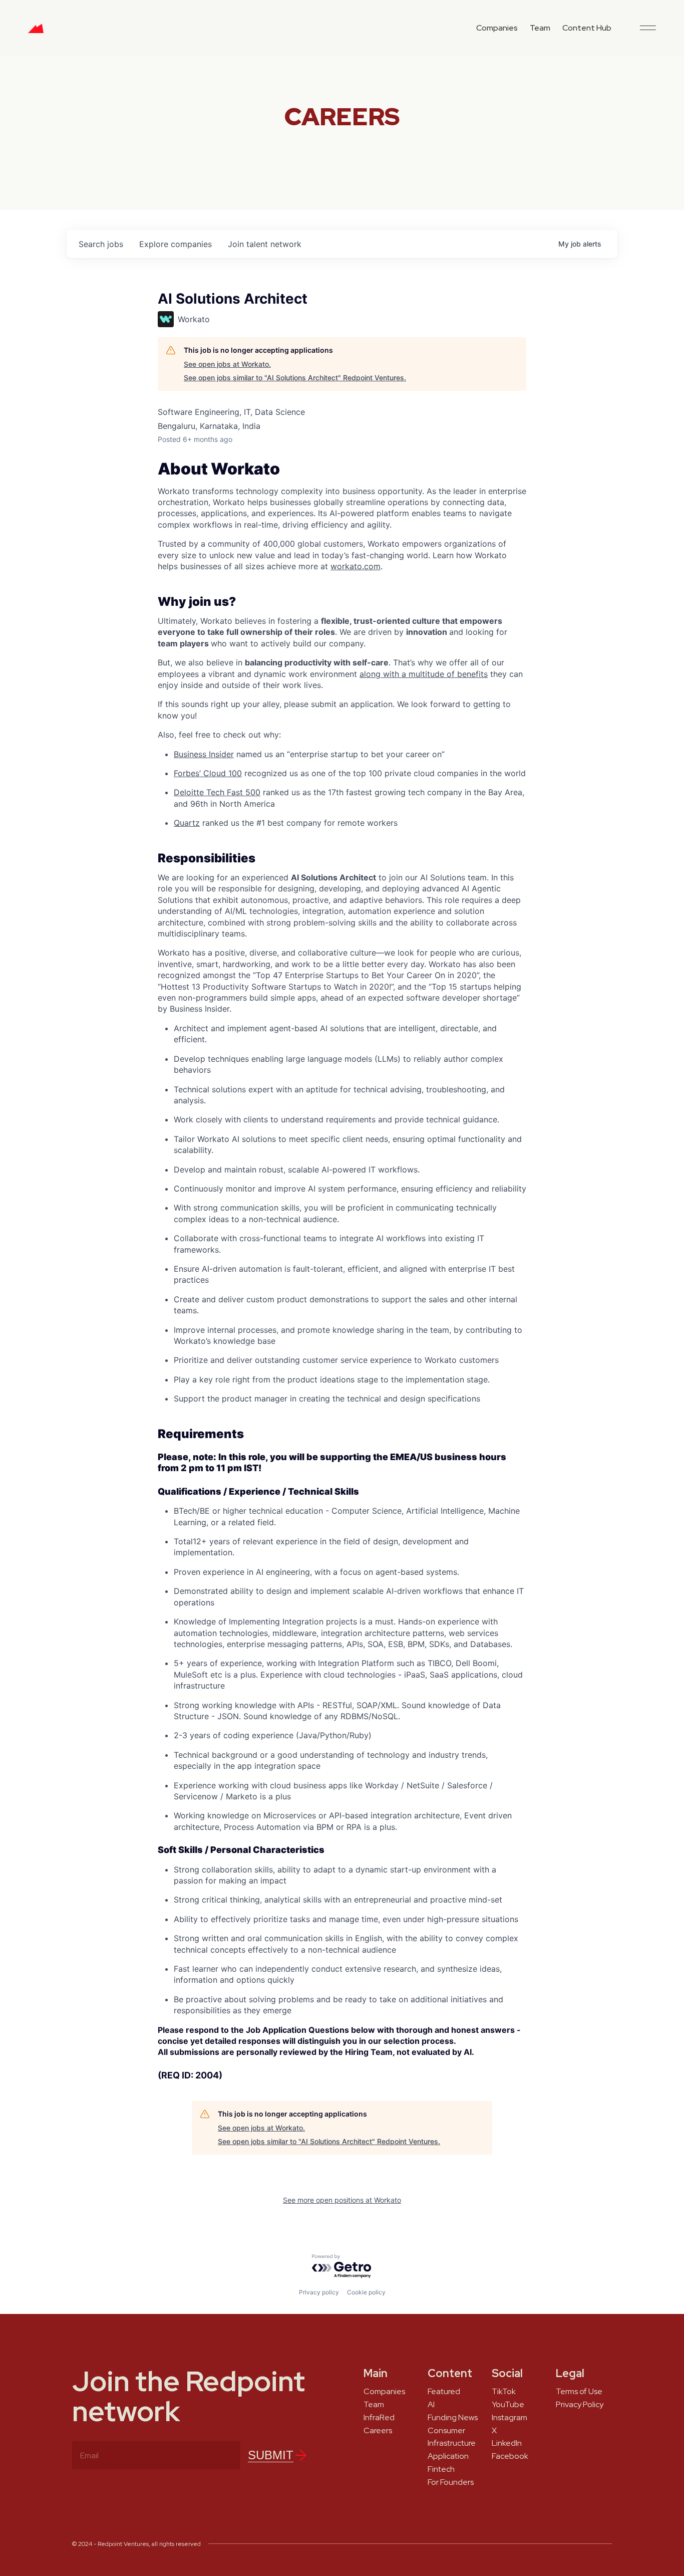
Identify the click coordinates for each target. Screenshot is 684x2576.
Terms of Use (579, 2392)
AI (431, 2405)
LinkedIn (507, 2443)
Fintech (441, 2469)
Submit (271, 2455)
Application (448, 2456)
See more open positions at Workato (342, 2200)
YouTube (508, 2405)
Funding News (453, 2418)
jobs (101, 244)
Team (540, 28)
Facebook (510, 2456)
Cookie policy (366, 2292)
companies (176, 244)
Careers (378, 2431)
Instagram (509, 2418)
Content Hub (587, 28)
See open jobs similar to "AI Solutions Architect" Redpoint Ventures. (295, 378)
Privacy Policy (580, 2405)
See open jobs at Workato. (227, 364)
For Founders (451, 2482)
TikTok (504, 2392)
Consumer (446, 2431)
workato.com (356, 566)
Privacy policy (319, 2292)
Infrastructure (452, 2443)
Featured (444, 2392)
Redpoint (36, 32)
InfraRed (379, 2418)
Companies (497, 28)
